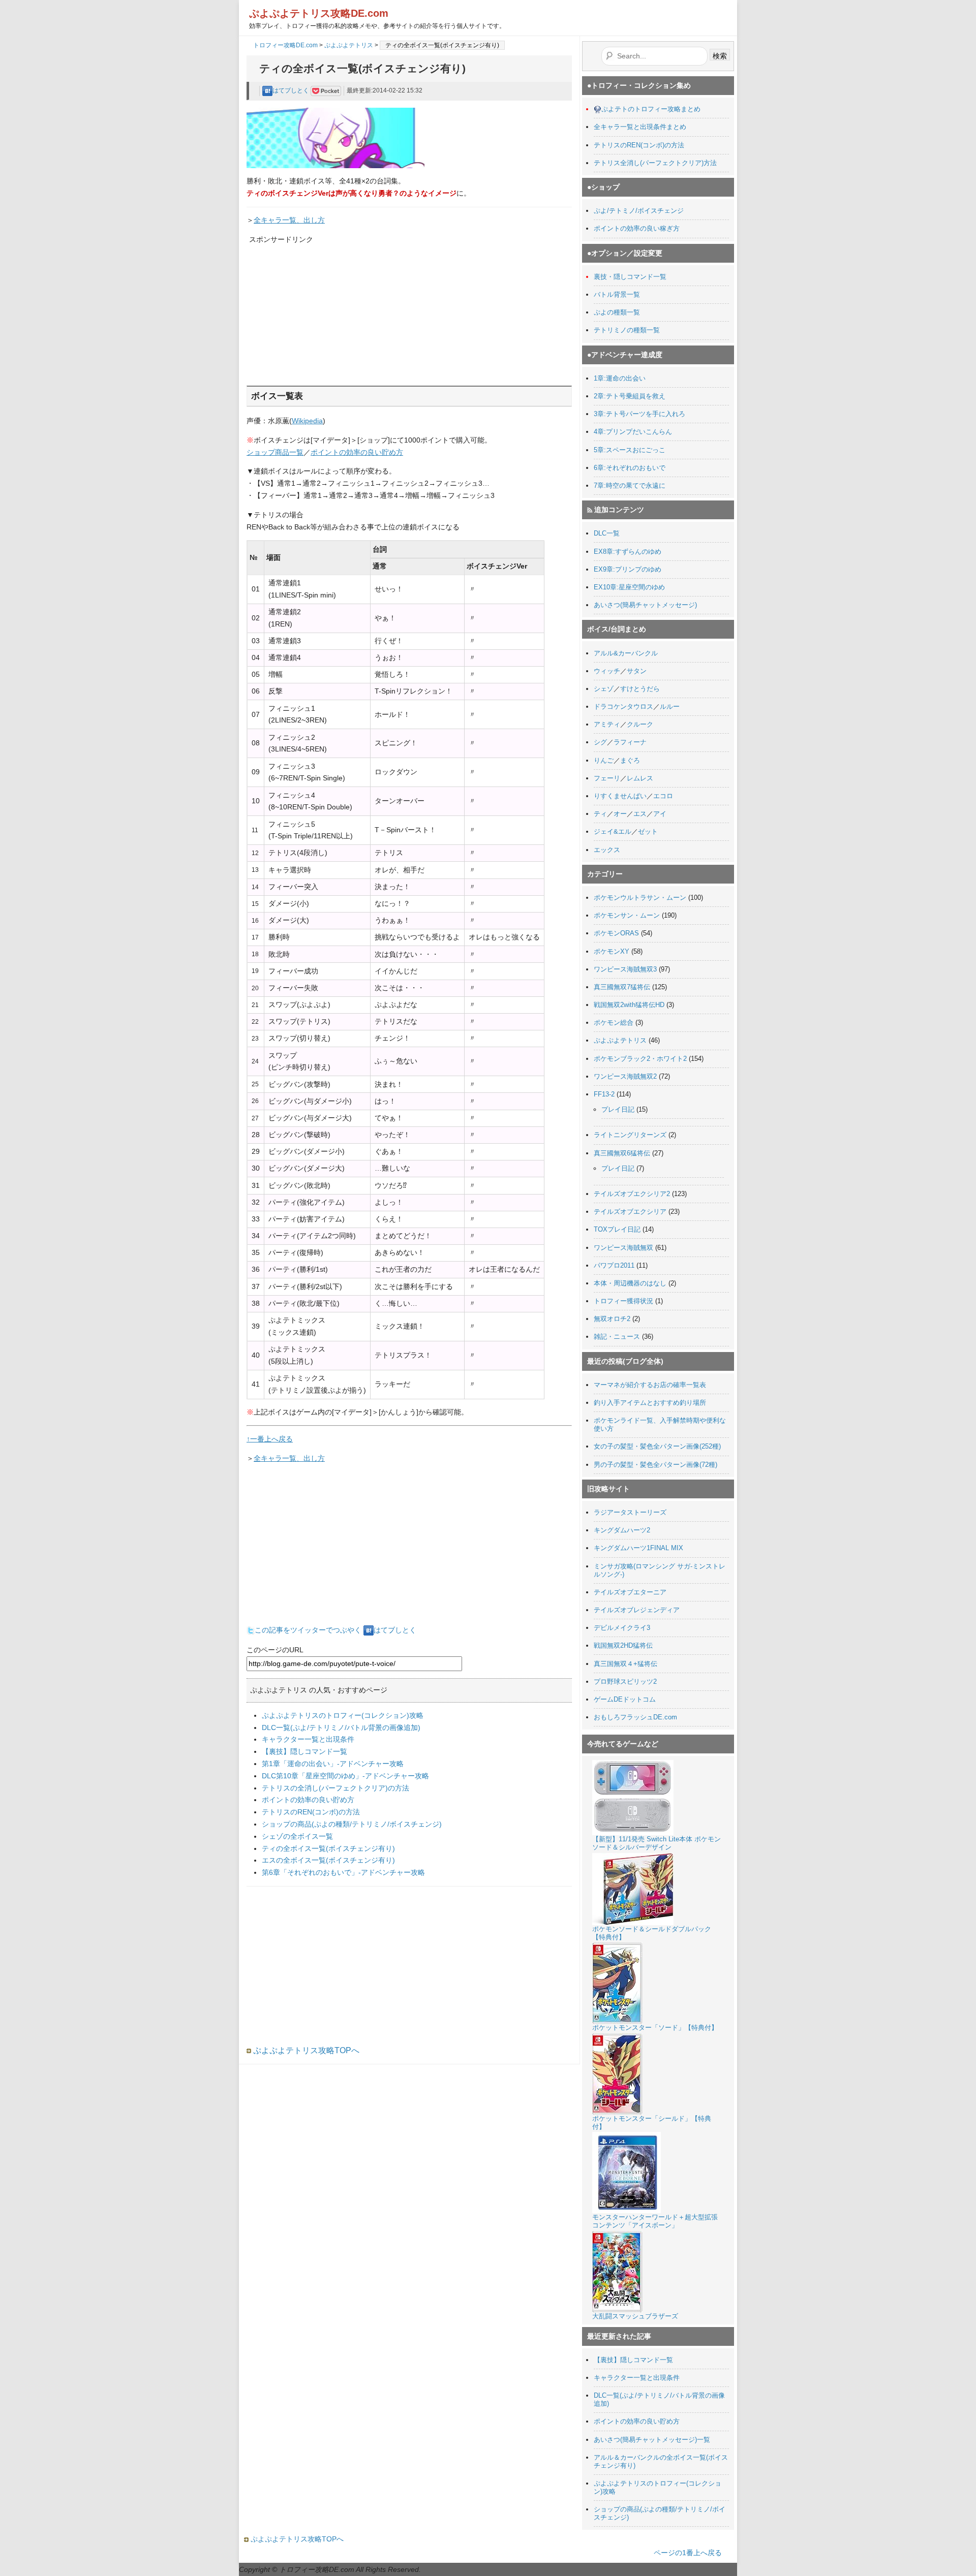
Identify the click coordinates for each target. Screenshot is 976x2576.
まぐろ (630, 760)
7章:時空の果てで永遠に (630, 485)
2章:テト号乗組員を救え (630, 396)
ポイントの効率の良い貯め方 (357, 452)
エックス (607, 850)
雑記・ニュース (617, 1337)
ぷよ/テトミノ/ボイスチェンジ (639, 211)
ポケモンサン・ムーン (627, 915)
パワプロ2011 (614, 1265)
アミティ (607, 724)
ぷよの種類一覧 (617, 312)
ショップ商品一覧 (275, 452)
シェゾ (604, 689)
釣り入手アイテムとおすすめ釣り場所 (650, 1403)
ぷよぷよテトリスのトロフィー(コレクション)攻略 (343, 1715)
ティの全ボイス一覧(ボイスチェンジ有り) (328, 1848)
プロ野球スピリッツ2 (625, 1682)
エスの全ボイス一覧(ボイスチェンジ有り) (328, 1860)
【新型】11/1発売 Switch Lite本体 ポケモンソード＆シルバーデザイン (657, 1843)
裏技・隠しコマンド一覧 (630, 277)
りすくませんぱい (620, 796)
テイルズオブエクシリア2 (632, 1194)
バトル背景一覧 (617, 294)
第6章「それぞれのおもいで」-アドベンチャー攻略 (343, 1872)
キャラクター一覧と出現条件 (308, 1739)
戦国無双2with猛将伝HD (629, 1005)
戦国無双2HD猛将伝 (623, 1645)
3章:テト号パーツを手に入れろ (639, 414)
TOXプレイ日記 (617, 1229)
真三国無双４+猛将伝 (626, 1664)
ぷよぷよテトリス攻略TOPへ (305, 2050)
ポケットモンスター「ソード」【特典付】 (655, 2028)
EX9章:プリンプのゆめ (628, 569)
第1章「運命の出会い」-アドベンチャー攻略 (333, 1764)
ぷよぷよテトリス (349, 45)
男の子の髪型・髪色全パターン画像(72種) (655, 1465)
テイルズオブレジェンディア (637, 1610)
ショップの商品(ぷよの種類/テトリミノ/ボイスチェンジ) (352, 1824)
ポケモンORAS (616, 933)
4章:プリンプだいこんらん (633, 432)
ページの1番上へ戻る (688, 2553)
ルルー (670, 706)
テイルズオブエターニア (630, 1592)
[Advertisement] (325, 309)
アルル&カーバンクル (626, 653)
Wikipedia (307, 421)
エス (640, 814)
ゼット (648, 831)
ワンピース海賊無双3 (625, 969)
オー (620, 814)
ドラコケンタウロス (623, 706)
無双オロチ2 (612, 1319)
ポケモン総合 (614, 1023)
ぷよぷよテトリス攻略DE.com (319, 13)
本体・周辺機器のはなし (630, 1283)
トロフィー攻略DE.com (285, 45)
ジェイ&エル (613, 831)
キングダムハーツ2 (622, 1530)
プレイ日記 (618, 1109)
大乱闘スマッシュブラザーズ (635, 2316)
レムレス (640, 778)
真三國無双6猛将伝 (622, 1153)
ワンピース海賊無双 (623, 1248)
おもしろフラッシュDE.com (635, 1717)
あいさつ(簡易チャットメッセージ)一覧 (652, 2440)
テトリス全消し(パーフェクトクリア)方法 (655, 163)
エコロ (663, 796)
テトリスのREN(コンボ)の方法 (311, 1812)
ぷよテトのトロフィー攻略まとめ (651, 109)
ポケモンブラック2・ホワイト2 (640, 1059)
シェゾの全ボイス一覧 (297, 1836)
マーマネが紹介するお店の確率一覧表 (650, 1385)
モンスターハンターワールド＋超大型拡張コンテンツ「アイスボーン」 (655, 2221)
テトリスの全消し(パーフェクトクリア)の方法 (335, 1788)
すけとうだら (640, 689)
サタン (637, 671)
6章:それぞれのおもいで (630, 468)
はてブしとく (292, 90)
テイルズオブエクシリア (630, 1212)
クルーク (640, 724)
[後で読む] (326, 90)
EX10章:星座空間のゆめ (629, 587)
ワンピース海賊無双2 (625, 1076)
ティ (600, 814)
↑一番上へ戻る (270, 1439)
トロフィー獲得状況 (623, 1301)
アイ (660, 814)
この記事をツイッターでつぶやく (308, 1630)
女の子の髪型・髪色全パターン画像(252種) (657, 1446)
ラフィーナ (630, 742)
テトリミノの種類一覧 (627, 330)
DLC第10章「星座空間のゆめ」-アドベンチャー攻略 (345, 1776)
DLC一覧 (607, 533)
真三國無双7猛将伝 (622, 987)
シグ (600, 742)
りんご (604, 760)
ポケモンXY (612, 951)
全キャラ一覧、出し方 (289, 220)
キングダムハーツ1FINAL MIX (638, 1548)
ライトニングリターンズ (630, 1135)
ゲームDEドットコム (625, 1699)
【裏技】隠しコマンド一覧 (304, 1751)
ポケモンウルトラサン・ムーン (640, 898)
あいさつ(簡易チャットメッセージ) (645, 605)
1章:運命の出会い (620, 378)
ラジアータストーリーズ (630, 1512)
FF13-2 (604, 1094)
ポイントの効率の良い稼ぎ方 (637, 228)
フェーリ (607, 778)
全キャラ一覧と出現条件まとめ (640, 127)
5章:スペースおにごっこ (630, 450)
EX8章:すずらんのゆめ (628, 552)
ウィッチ (607, 671)
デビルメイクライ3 (622, 1628)
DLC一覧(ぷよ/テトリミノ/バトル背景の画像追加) (341, 1727)
